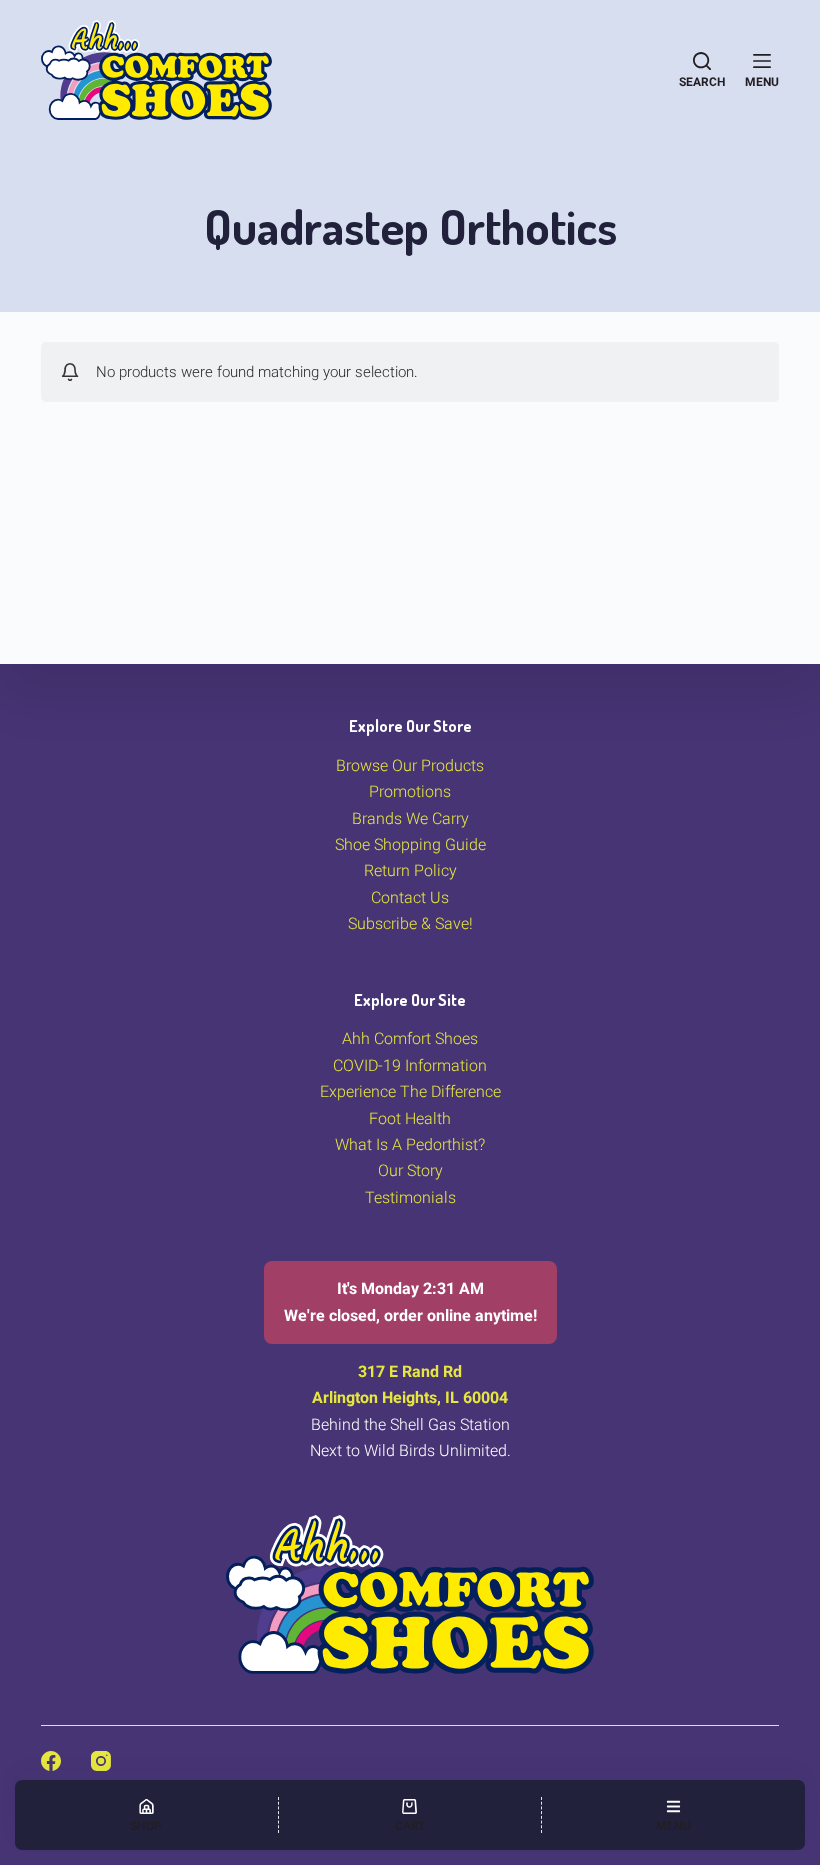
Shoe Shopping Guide (410, 844)
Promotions (410, 791)
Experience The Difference (410, 1091)
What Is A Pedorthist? (410, 1144)
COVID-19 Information (410, 1065)
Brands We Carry (410, 818)
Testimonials (410, 1197)
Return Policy (410, 870)
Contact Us (410, 897)
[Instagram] (101, 1761)
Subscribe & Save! (410, 923)
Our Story (410, 1170)
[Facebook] (51, 1761)
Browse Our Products (410, 765)
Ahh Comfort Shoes (410, 1038)
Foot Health (410, 1118)
